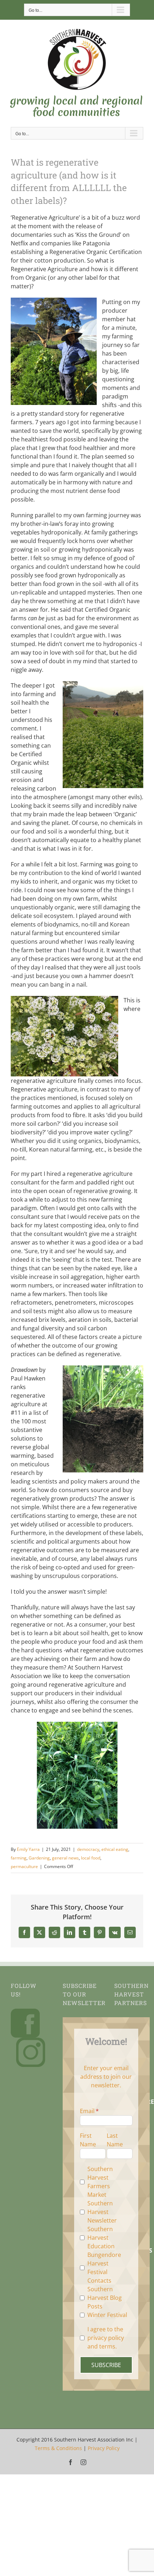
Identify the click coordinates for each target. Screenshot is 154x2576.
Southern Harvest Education (101, 2238)
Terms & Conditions (58, 2448)
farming (19, 1858)
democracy (88, 1849)
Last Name (115, 2140)
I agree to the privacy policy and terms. (106, 2338)
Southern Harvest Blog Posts (105, 2298)
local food (91, 1858)
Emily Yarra (28, 1849)
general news (65, 1858)
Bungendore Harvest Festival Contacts (104, 2268)
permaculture (24, 1866)
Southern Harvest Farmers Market (100, 2182)
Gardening (39, 1858)
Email (87, 2111)
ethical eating (115, 1849)
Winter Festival (107, 2315)
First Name (88, 2140)
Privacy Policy (104, 2448)
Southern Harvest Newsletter (102, 2212)
